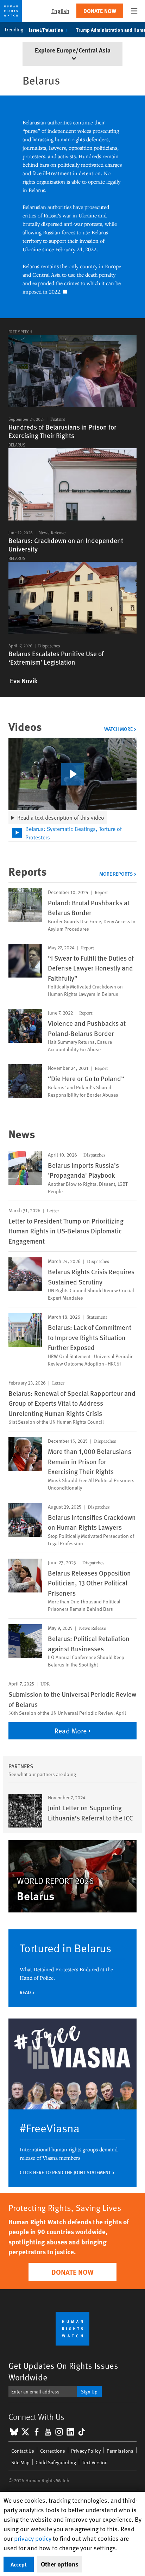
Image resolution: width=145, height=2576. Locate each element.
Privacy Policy (86, 2451)
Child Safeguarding (56, 2462)
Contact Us (23, 2451)
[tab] (72, 833)
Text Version (95, 2462)
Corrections (53, 2451)
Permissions (120, 2451)
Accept (19, 2564)
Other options (60, 2564)
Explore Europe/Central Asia (73, 50)
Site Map (20, 2462)
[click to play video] (72, 774)
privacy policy (33, 2538)
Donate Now (100, 11)
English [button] (60, 11)
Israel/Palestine (46, 30)
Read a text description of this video (61, 817)
